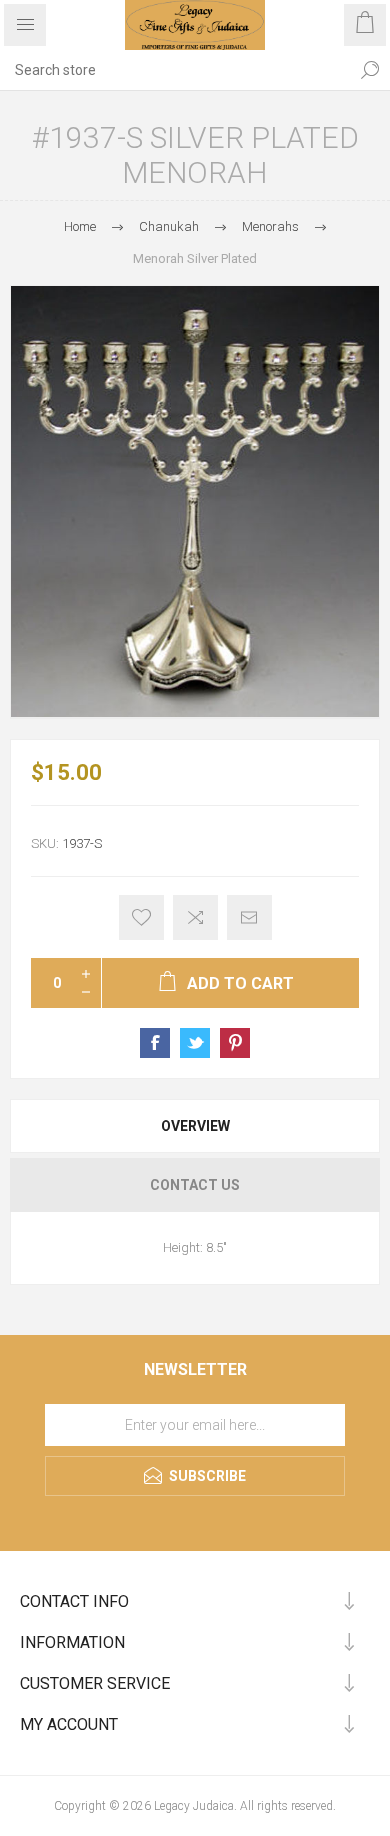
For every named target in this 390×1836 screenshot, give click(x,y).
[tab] (195, 1126)
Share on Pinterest (235, 1043)
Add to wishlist (141, 917)
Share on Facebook (155, 1043)
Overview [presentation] (195, 1126)
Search (370, 70)
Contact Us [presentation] (195, 1185)
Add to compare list (195, 917)
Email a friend (249, 917)
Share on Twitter (195, 1043)
